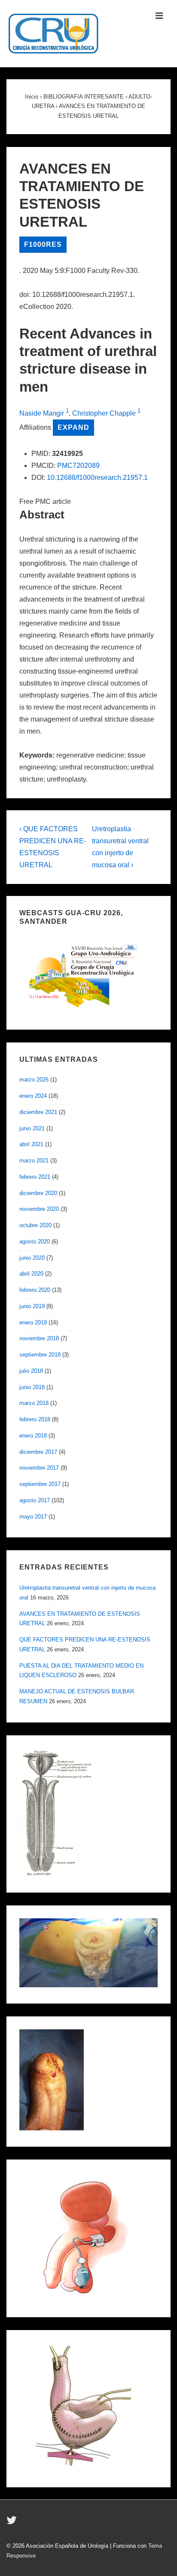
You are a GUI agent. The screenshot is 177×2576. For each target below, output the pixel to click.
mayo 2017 (33, 1517)
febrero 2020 (35, 1290)
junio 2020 (32, 1258)
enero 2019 (33, 1322)
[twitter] (13, 2523)
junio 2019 (32, 1306)
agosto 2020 (35, 1242)
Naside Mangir (42, 413)
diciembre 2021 (38, 1112)
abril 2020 (31, 1274)
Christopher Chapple (104, 413)
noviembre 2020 (39, 1209)
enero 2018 (33, 1436)
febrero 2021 (35, 1177)
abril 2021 (31, 1144)
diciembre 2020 (38, 1193)
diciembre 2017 (38, 1452)
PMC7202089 (78, 466)
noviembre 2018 (39, 1338)
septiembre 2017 (40, 1484)
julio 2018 (31, 1371)
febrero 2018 (35, 1419)
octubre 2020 (35, 1225)
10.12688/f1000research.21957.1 (97, 478)
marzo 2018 (34, 1403)
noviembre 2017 (39, 1468)
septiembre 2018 (40, 1355)
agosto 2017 (35, 1500)
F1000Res (43, 244)
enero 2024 (33, 1096)
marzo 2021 (34, 1161)
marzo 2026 (34, 1080)
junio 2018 (32, 1387)
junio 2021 (32, 1128)
